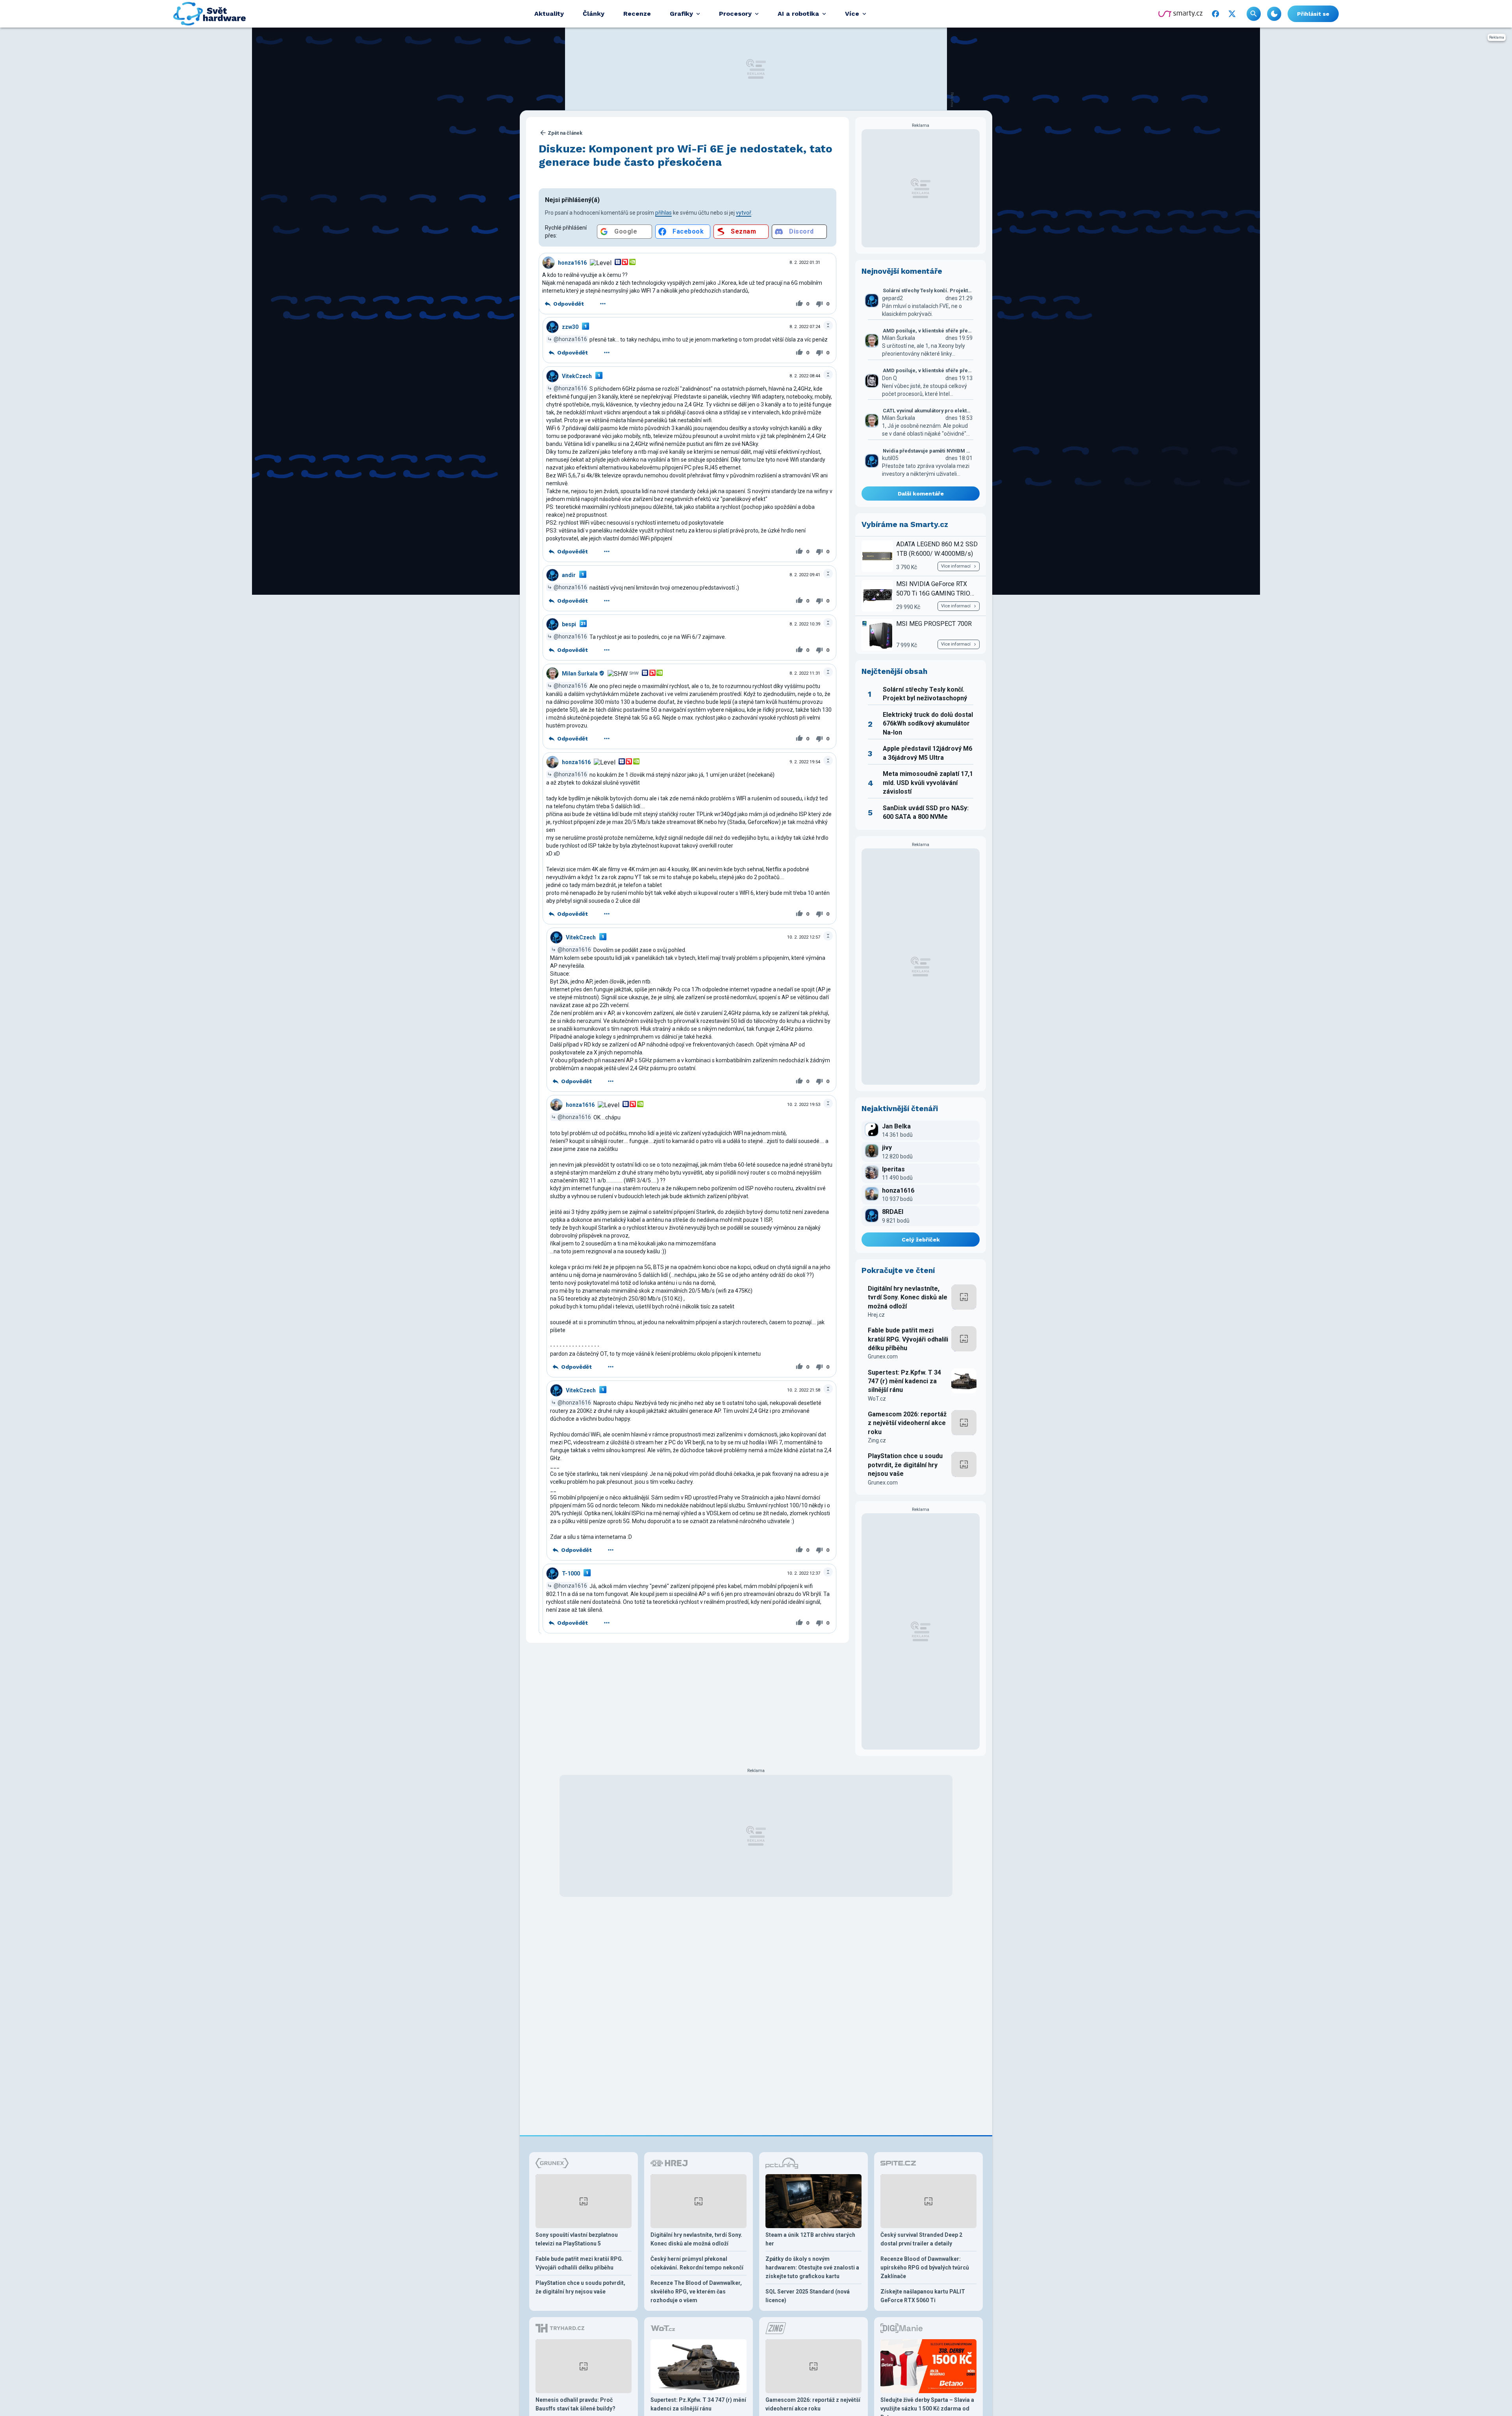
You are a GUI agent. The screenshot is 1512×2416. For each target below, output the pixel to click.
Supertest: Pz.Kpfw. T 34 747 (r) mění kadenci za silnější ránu (904, 1381)
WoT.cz (877, 1399)
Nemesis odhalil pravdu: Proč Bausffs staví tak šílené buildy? (575, 2404)
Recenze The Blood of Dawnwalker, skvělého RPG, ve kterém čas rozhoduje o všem (696, 2292)
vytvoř (744, 213)
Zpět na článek (565, 133)
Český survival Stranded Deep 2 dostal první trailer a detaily (921, 2239)
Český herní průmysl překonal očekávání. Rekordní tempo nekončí (697, 2263)
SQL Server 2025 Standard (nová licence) (808, 2296)
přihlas (663, 213)
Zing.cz (877, 1440)
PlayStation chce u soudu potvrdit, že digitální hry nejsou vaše (905, 1465)
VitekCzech (577, 376)
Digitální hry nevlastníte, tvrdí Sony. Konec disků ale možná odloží (908, 1297)
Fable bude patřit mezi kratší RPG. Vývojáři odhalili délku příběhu (908, 1339)
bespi (569, 624)
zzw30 (570, 327)
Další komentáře (921, 494)
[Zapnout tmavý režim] (1274, 14)
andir (569, 575)
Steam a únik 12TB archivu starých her (810, 2239)
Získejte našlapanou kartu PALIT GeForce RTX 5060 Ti (923, 2296)
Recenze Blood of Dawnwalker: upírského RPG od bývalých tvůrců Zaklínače (925, 2268)
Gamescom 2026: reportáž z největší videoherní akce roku (907, 1423)
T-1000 (571, 1574)
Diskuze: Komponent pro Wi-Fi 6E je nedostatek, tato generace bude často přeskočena (686, 155)
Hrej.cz (876, 1315)
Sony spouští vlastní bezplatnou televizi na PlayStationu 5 (577, 2239)
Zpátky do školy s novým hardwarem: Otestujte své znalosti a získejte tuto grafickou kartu (812, 2268)
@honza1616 (570, 339)
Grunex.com (883, 1356)
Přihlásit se (1313, 14)
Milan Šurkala (580, 674)
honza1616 (572, 263)
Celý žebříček (921, 1240)
